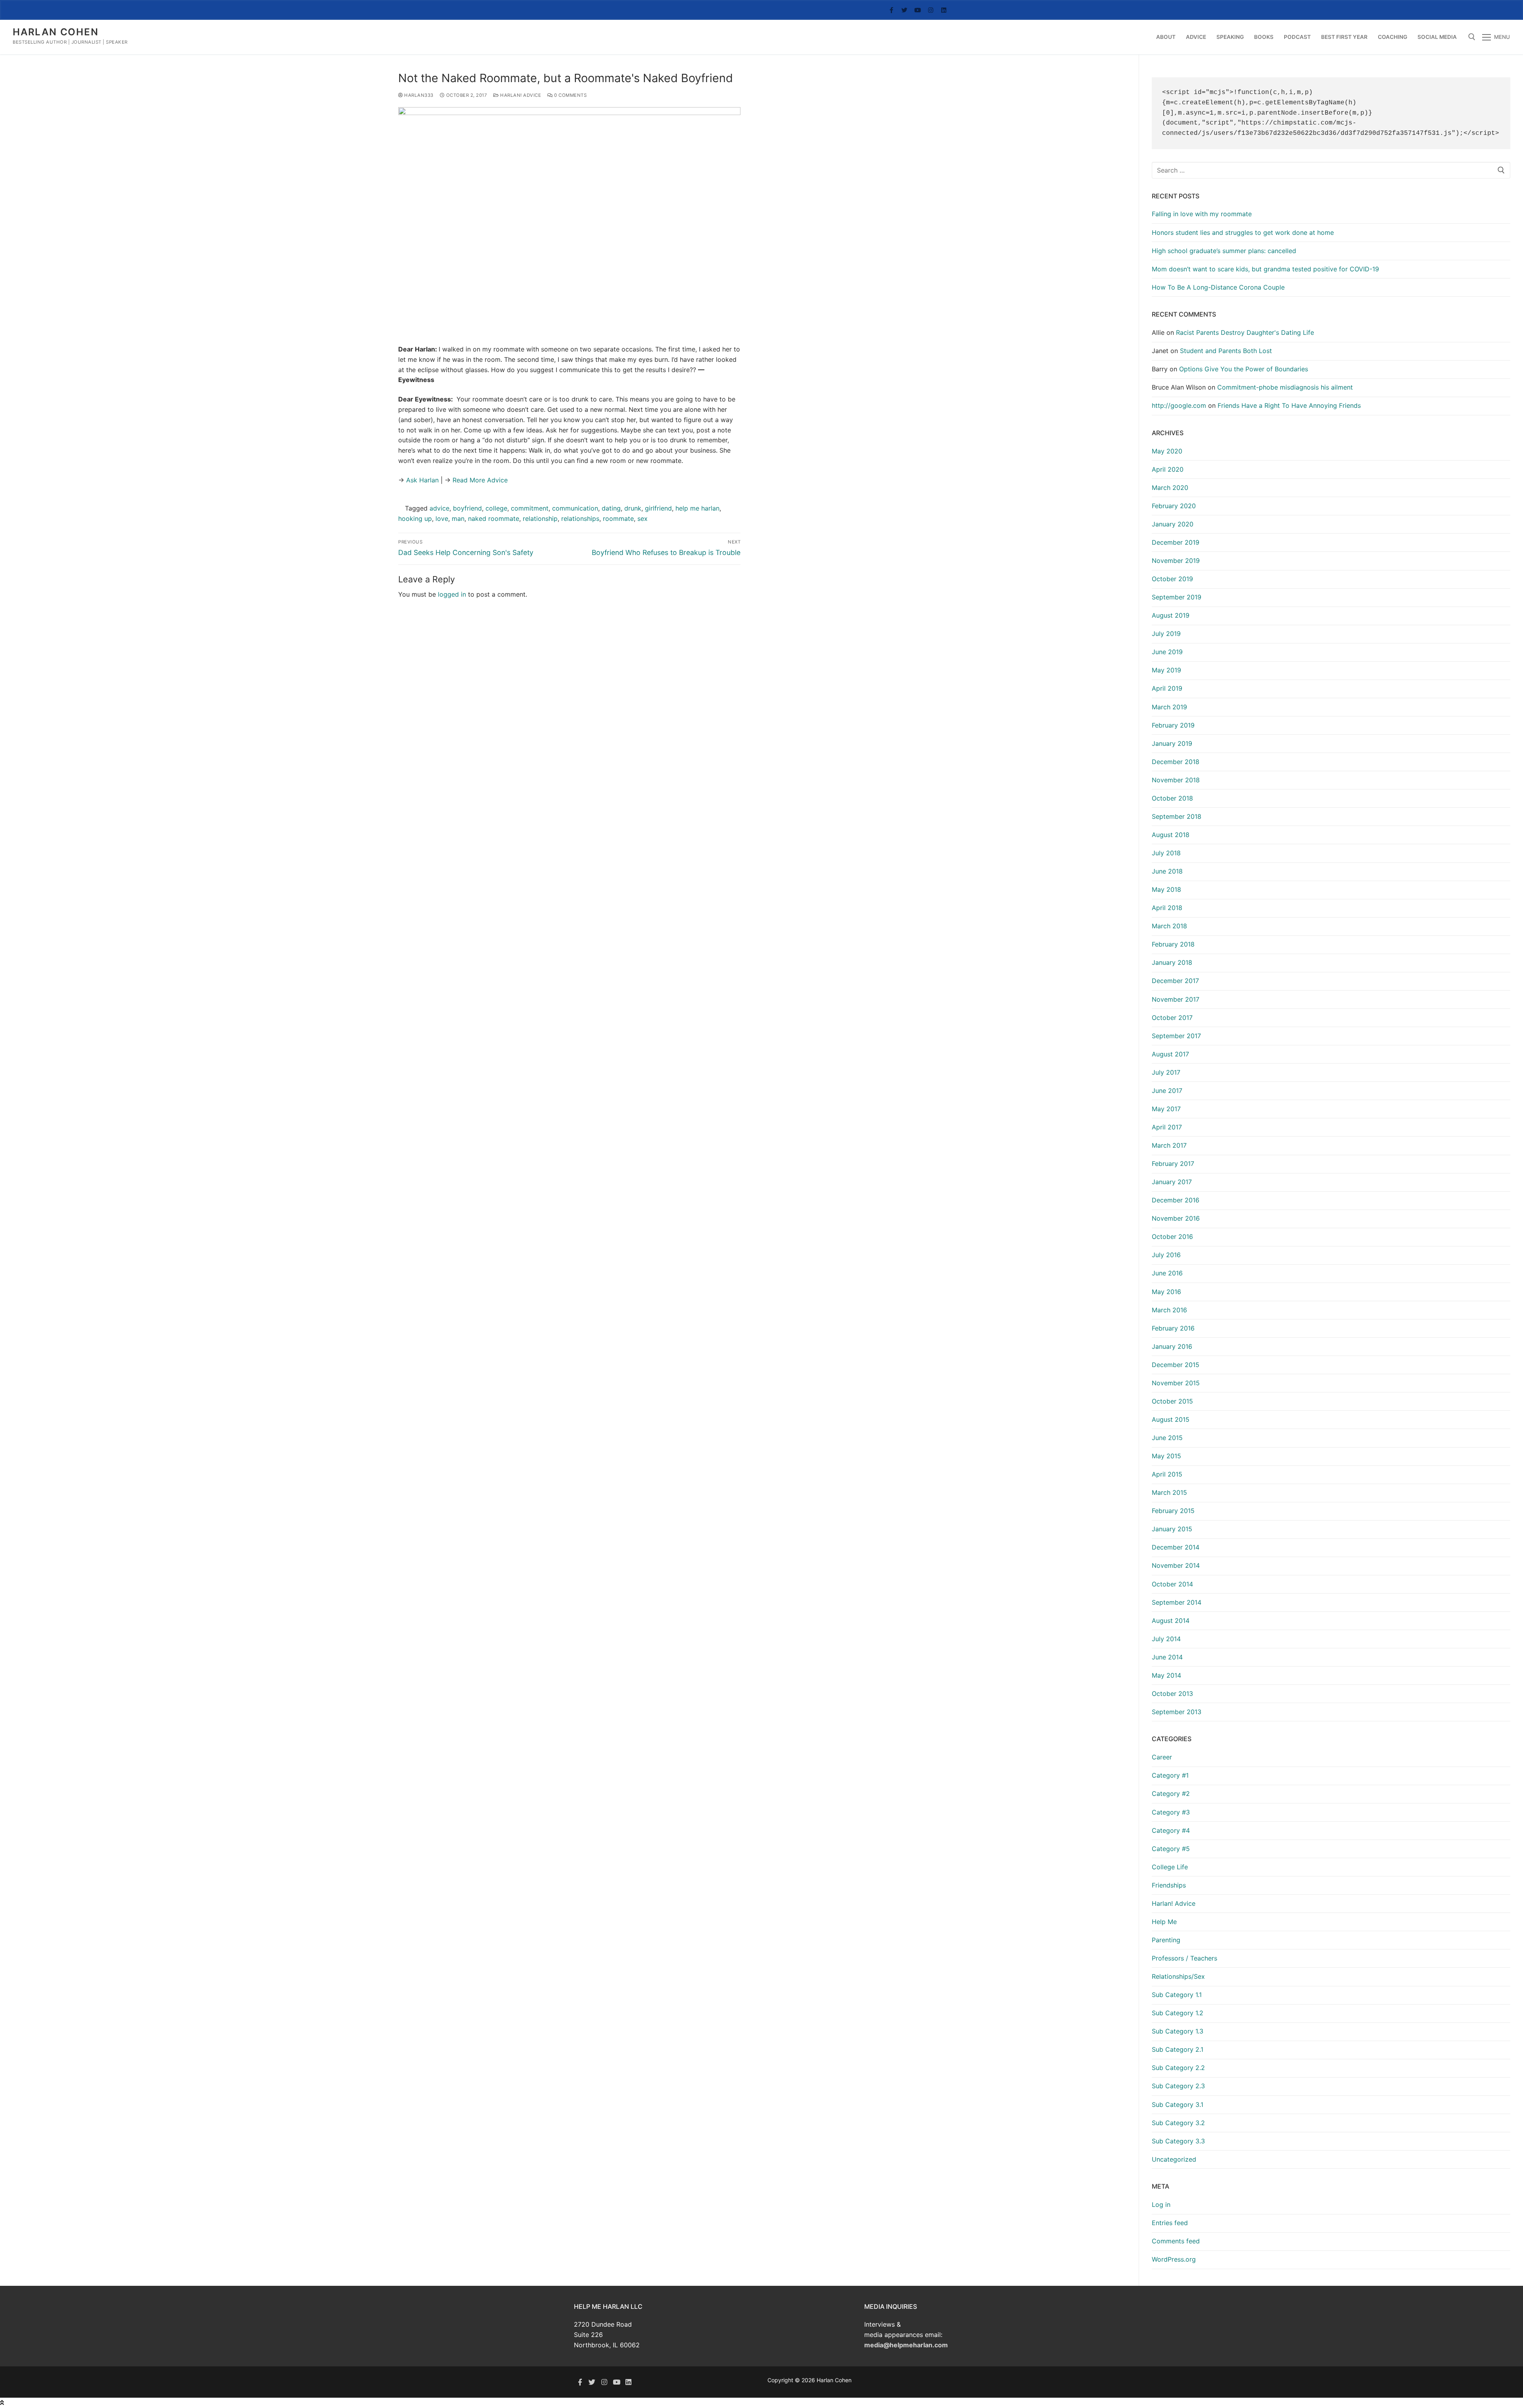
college (496, 508)
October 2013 (1172, 1694)
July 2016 (1166, 1255)
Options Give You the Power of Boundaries (1244, 369)
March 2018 (1169, 926)
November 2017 (1176, 999)
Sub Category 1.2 (1178, 2013)
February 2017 (1173, 1164)
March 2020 (1170, 488)
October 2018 (1172, 798)
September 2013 (1177, 1712)
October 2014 (1172, 1584)
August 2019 (1171, 615)
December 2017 (1175, 981)
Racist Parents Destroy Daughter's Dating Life (1245, 332)
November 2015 (1176, 1383)
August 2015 (1171, 1419)
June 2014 (1167, 1657)
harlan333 (418, 95)
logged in (452, 594)
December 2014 (1176, 1547)
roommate (618, 518)
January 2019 (1172, 743)
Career (1162, 1757)
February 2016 (1173, 1328)
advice (439, 508)
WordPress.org (1174, 2259)
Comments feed (1176, 2241)
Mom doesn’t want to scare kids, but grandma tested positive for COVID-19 (1265, 269)
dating (611, 508)
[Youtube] (918, 10)
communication (575, 508)
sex (643, 518)
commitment (530, 508)
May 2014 (1166, 1675)
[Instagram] (931, 10)
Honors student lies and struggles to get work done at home (1243, 232)
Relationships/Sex (1178, 1976)
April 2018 (1167, 908)
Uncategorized (1174, 2159)
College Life (1170, 1867)
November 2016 (1176, 1218)
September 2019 (1177, 597)
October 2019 (1172, 579)
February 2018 (1173, 944)
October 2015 (1172, 1401)
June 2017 (1167, 1091)
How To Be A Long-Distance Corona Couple (1218, 287)
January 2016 (1172, 1346)
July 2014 (1166, 1639)
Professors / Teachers (1184, 1958)
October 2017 (1172, 1018)
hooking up (415, 518)
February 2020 (1174, 506)
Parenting (1166, 1940)
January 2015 (1172, 1529)
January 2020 (1173, 524)
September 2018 (1177, 816)
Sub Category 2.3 (1178, 2086)
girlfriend (658, 508)
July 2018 (1166, 853)
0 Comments (570, 95)
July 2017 (1166, 1072)
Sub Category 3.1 (1178, 2105)
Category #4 (1171, 1830)
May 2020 (1167, 451)
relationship (540, 518)
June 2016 (1167, 1273)
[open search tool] (1472, 37)
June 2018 (1167, 871)
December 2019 (1176, 542)
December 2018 (1176, 762)
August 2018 (1171, 835)
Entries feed (1170, 2223)
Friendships (1169, 1885)
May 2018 (1166, 889)
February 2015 (1173, 1511)
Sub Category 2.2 (1178, 2068)
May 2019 (1166, 670)
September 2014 (1177, 1602)
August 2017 (1170, 1054)
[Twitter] (904, 10)
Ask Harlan (421, 480)
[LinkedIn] (944, 10)
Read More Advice (480, 480)
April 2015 (1167, 1474)
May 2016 (1166, 1292)
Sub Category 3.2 (1178, 2123)
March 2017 (1169, 1145)
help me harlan (697, 508)
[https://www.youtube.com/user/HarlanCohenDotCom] (617, 2382)
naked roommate (494, 518)
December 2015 (1176, 1365)
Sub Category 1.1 (1177, 1995)
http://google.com (1179, 405)
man (458, 518)
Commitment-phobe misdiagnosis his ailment (1285, 387)
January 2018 (1172, 962)
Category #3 (1171, 1812)
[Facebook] (891, 10)
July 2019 (1166, 634)
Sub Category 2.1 (1178, 2049)
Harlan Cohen (56, 32)
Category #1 (1170, 1775)
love (442, 518)
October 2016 (1172, 1237)
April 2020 (1168, 469)
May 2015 (1166, 1456)
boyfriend (467, 508)
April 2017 (1167, 1127)
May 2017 (1166, 1109)
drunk (633, 508)
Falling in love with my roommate (1202, 214)
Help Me (1164, 1922)
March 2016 (1169, 1310)
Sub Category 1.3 (1178, 2031)
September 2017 (1176, 1036)
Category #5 (1171, 1849)
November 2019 (1176, 561)
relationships (580, 518)
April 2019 (1167, 688)
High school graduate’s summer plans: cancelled (1224, 251)
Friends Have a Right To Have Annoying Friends (1289, 405)
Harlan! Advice (520, 95)
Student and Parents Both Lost (1226, 351)
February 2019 (1173, 725)
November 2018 (1176, 780)
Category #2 (1171, 1794)
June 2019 (1167, 652)
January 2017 (1172, 1182)
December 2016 (1176, 1200)
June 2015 (1167, 1438)
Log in (1161, 2204)
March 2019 (1169, 707)
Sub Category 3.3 (1178, 2141)
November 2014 (1176, 1565)
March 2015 (1169, 1492)
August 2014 (1171, 1621)
